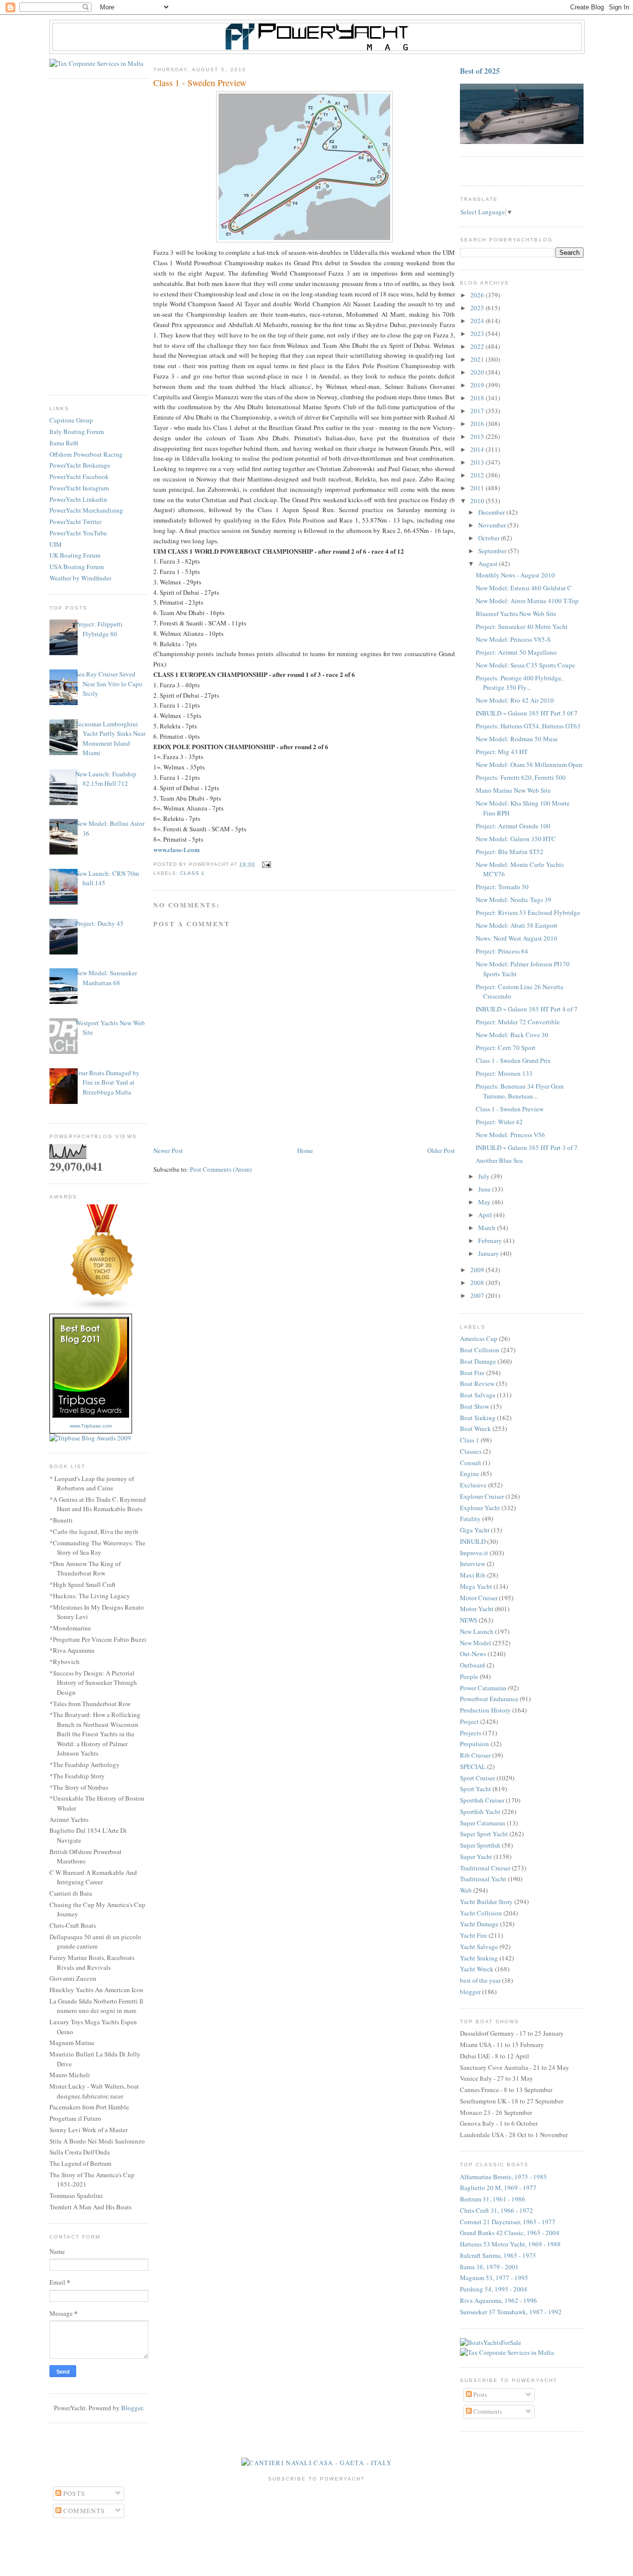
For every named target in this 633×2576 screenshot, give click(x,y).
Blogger (132, 2408)
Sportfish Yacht (480, 1812)
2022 (478, 346)
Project (469, 1721)
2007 (478, 1295)
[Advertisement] (99, 237)
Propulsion (475, 1744)
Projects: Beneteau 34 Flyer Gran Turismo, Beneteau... (520, 1091)
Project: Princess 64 (502, 951)
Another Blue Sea (499, 1160)
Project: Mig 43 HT (502, 752)
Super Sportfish (480, 1845)
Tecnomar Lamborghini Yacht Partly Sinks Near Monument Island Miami (110, 739)
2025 (478, 308)
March (488, 1228)
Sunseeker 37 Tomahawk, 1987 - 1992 (511, 2312)
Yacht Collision (481, 1913)
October (490, 538)
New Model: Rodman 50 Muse (517, 739)
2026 (478, 295)
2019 (478, 385)
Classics (471, 1451)
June (485, 1189)
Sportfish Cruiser (482, 1800)
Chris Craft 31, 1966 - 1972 (497, 2210)
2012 (478, 475)
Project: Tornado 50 (502, 887)
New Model (475, 1643)
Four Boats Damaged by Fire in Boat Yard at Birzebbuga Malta (107, 1082)
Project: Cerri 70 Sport (506, 1048)
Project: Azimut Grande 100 (513, 826)
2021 (478, 359)
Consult (471, 1463)
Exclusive (473, 1485)
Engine (470, 1474)
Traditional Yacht (483, 1879)
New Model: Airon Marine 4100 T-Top (527, 601)
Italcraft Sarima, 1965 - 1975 (498, 2255)
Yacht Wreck (477, 1969)
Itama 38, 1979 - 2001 (489, 2267)
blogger (470, 1992)
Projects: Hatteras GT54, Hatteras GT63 (528, 726)
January (489, 1253)
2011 (478, 488)
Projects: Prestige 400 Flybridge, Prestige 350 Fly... (519, 683)
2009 (478, 1270)
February (491, 1240)
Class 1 (192, 873)
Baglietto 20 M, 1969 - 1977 (498, 2188)
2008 (478, 1283)
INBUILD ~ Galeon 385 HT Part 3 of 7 (527, 1147)
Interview (473, 1564)
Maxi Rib (473, 1575)
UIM (56, 544)
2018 (478, 398)
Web (466, 1890)
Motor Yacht (477, 1609)
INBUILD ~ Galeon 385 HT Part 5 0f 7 (527, 713)
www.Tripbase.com (91, 1426)
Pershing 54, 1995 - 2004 (494, 2289)
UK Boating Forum (75, 555)
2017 (478, 411)
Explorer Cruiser (482, 1496)
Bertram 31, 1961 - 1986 (493, 2199)
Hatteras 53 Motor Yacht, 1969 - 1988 (510, 2244)
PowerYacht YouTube (78, 533)
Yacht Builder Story (486, 1902)
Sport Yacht (475, 1789)
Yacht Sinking (479, 1958)
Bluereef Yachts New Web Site (516, 614)
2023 (478, 334)
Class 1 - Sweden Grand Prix (513, 1060)
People (469, 1676)
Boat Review (477, 1383)
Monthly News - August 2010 (515, 575)
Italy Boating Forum (77, 431)
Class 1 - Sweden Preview (510, 1109)
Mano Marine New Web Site (513, 790)
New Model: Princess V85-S (513, 639)
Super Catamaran (483, 1823)
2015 (478, 436)
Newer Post (168, 1150)
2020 (478, 372)
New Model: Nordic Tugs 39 (514, 900)
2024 (478, 321)
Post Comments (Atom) (221, 1169)
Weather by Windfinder (80, 578)
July (485, 1176)
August (489, 564)
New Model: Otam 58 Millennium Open (529, 764)
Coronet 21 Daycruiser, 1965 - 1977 (508, 2222)
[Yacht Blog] (103, 1309)
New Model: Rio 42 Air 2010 (515, 700)
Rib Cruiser (475, 1755)
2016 (478, 424)
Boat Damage (478, 1361)
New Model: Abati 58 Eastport (517, 925)
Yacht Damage (479, 1924)
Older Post (441, 1150)
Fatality (470, 1519)
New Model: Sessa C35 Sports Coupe (525, 665)
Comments (487, 2411)
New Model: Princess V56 (510, 1135)
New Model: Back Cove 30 (512, 1035)
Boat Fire (472, 1373)
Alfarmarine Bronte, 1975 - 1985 (503, 2177)
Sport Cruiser (477, 1778)
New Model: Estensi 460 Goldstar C (524, 588)
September (493, 551)
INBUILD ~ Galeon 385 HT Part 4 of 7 (527, 1009)
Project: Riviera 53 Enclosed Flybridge (528, 912)
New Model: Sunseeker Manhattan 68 (106, 978)
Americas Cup (479, 1338)
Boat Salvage (478, 1395)
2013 (478, 462)
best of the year (480, 1980)
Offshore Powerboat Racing (86, 454)
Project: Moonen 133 (504, 1073)
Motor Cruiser (479, 1598)
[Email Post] (265, 864)
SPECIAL (473, 1766)
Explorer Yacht (480, 1508)
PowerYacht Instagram (79, 488)
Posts (479, 2394)
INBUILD (473, 1541)
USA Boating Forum (77, 567)
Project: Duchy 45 (99, 923)
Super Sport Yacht (484, 1834)
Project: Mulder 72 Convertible (518, 1022)
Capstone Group (71, 420)
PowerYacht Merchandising (86, 510)
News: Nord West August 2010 (517, 938)
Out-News (473, 1654)
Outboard (473, 1665)
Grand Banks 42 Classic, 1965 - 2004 (510, 2233)
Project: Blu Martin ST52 (510, 852)
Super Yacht (476, 1857)
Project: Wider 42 (499, 1122)
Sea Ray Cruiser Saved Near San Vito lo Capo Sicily (109, 684)
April (486, 1215)
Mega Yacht (476, 1586)
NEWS (469, 1620)
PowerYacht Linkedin (78, 499)
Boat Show (475, 1406)
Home (305, 1150)
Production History (485, 1710)
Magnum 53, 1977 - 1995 (494, 2278)
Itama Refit (64, 443)
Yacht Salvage (479, 1947)
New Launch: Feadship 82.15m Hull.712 (106, 779)
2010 (478, 501)
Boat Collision (480, 1350)
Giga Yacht (475, 1530)
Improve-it (474, 1553)
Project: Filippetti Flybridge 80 (99, 629)
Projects (471, 1733)
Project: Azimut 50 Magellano (516, 652)
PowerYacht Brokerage (80, 465)
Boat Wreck (475, 1429)
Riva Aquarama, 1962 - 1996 (498, 2300)
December (492, 512)
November (493, 525)
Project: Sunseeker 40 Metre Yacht (522, 626)
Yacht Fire (474, 1935)
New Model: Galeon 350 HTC (516, 839)
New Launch (477, 1631)
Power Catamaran (483, 1688)
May (485, 1202)
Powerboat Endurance (489, 1699)
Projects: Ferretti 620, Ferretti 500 (521, 777)
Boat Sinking (478, 1418)
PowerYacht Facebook (79, 477)
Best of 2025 (480, 71)
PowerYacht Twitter (75, 522)
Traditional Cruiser (485, 1868)
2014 (478, 449)
